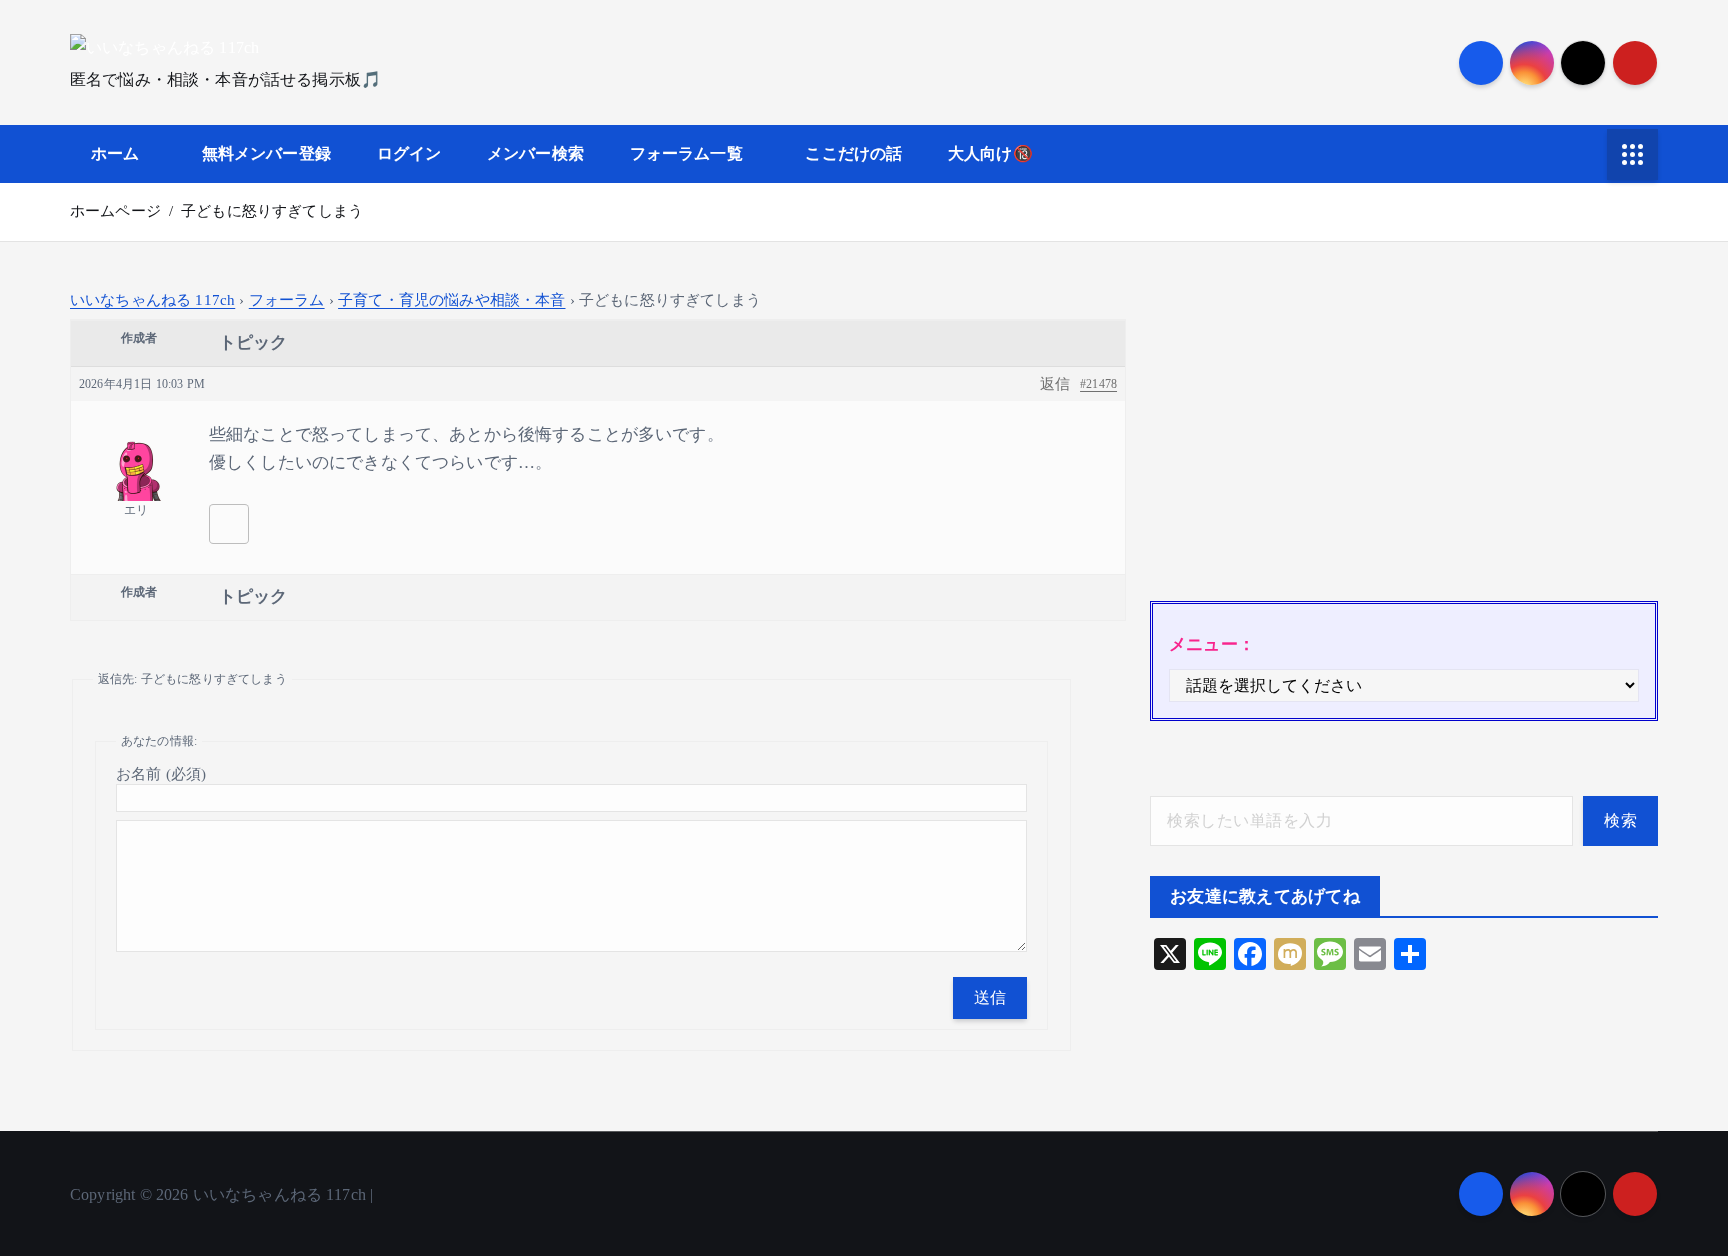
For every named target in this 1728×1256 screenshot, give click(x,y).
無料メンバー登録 (266, 153)
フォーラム (287, 300)
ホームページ (115, 211)
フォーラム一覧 (686, 153)
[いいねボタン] (229, 524)
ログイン (409, 153)
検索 (1620, 820)
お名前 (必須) (161, 774)
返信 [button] (1055, 384)
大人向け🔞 (990, 153)
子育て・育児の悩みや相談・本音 (451, 300)
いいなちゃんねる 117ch (152, 300)
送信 (990, 997)
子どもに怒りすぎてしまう (272, 211)
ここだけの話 (853, 153)
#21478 (1098, 384)
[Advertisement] (1404, 431)
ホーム (115, 153)
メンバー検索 (535, 153)
